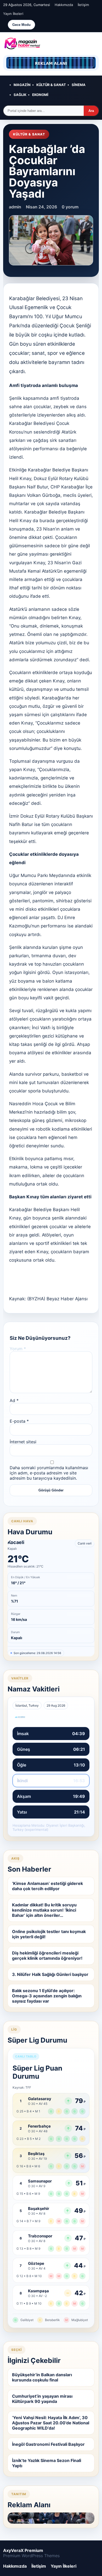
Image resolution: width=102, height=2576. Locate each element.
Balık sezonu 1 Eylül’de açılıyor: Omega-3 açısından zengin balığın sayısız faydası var (47, 1996)
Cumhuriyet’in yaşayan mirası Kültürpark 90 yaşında (42, 2399)
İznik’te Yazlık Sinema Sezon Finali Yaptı (47, 2463)
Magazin (22, 85)
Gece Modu (21, 25)
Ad (14, 1400)
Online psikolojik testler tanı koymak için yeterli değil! (49, 1934)
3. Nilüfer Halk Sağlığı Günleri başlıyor (50, 1974)
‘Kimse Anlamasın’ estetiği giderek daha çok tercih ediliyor (47, 1886)
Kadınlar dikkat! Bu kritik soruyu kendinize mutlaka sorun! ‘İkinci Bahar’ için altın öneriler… (44, 1910)
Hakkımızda (64, 5)
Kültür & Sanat (51, 85)
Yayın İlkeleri (13, 14)
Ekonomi (40, 95)
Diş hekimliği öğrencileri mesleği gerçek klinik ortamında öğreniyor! (47, 1956)
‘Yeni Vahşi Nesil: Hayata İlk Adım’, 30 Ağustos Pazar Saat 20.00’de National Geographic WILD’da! (51, 2423)
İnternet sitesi (23, 1442)
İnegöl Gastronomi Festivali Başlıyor (48, 2444)
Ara (91, 111)
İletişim (83, 5)
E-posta (19, 1421)
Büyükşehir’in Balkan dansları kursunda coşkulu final (42, 2377)
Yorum (18, 1349)
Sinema (79, 85)
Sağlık (20, 95)
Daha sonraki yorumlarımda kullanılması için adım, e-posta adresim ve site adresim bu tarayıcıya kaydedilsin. (49, 1473)
